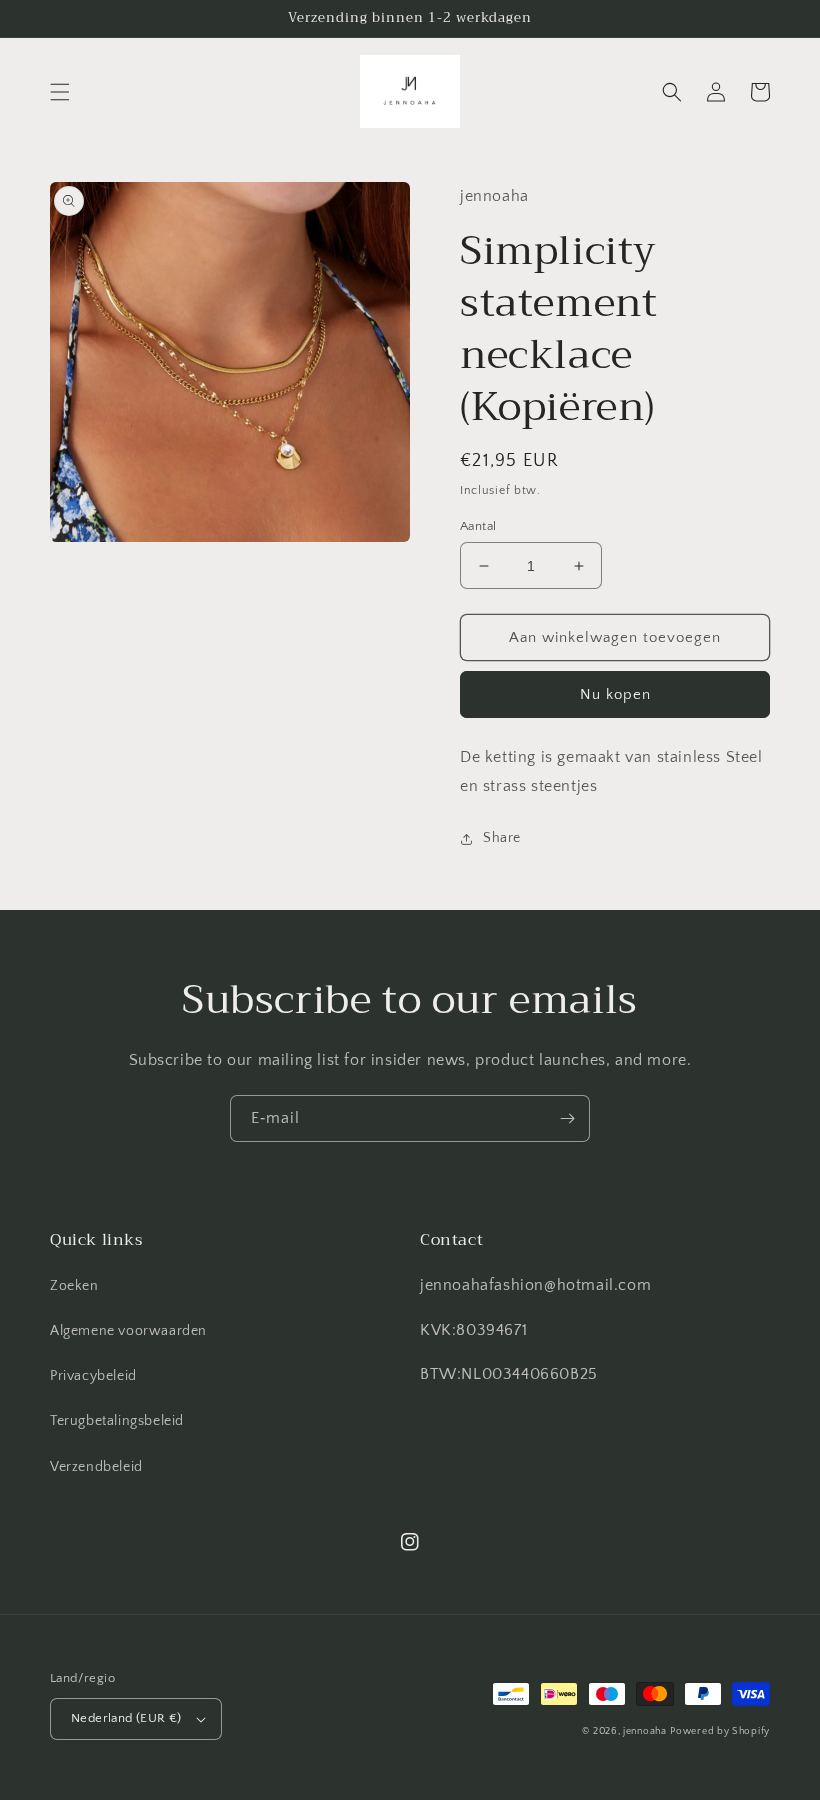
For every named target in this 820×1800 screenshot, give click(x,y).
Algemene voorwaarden (128, 1331)
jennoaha (645, 1731)
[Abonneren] (567, 1118)
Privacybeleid (93, 1376)
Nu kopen (615, 694)
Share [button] (502, 838)
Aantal (478, 526)
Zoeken (74, 1286)
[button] (60, 92)
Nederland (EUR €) (126, 1718)
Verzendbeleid (96, 1467)
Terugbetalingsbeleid (117, 1421)
